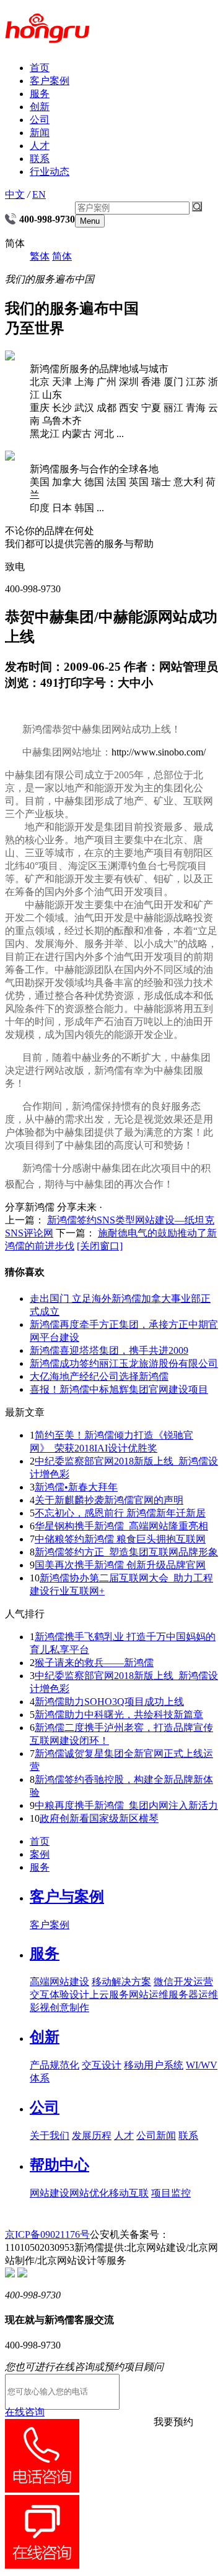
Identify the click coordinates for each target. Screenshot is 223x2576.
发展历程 (92, 2136)
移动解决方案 (121, 1982)
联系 (40, 159)
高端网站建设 (59, 1982)
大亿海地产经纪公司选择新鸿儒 (99, 1376)
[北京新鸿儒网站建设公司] (47, 36)
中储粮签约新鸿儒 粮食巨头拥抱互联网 (120, 1539)
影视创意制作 (59, 2008)
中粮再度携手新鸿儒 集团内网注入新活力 (126, 1805)
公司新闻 (156, 2136)
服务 (40, 94)
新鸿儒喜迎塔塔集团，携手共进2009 (109, 1350)
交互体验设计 (59, 1995)
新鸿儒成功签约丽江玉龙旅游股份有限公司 (124, 1363)
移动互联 (129, 2193)
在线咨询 (25, 2412)
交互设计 (102, 2065)
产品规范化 (55, 2065)
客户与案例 (67, 1897)
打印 (71, 683)
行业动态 (50, 172)
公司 (40, 120)
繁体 (40, 256)
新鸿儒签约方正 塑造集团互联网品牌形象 (126, 1552)
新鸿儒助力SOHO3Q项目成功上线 (109, 1702)
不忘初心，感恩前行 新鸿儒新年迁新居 (120, 1513)
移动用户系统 (154, 2065)
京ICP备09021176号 (47, 2234)
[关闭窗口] (100, 1246)
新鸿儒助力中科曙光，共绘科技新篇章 (119, 1715)
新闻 (40, 133)
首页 (40, 68)
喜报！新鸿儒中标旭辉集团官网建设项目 (119, 1389)
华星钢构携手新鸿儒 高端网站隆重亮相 (121, 1526)
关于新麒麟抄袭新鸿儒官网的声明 (109, 1500)
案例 (40, 1854)
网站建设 (50, 2193)
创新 (40, 107)
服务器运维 (193, 1995)
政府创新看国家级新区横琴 (99, 1818)
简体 (62, 256)
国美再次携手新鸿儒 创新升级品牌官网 (120, 1565)
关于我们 (50, 2136)
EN (39, 194)
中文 (15, 194)
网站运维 (149, 1995)
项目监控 (171, 2193)
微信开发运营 (183, 1982)
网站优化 (89, 2193)
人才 (40, 146)
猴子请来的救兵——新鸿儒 (94, 1663)
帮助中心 (59, 2165)
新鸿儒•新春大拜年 (76, 1487)
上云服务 (109, 1995)
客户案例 (50, 81)
